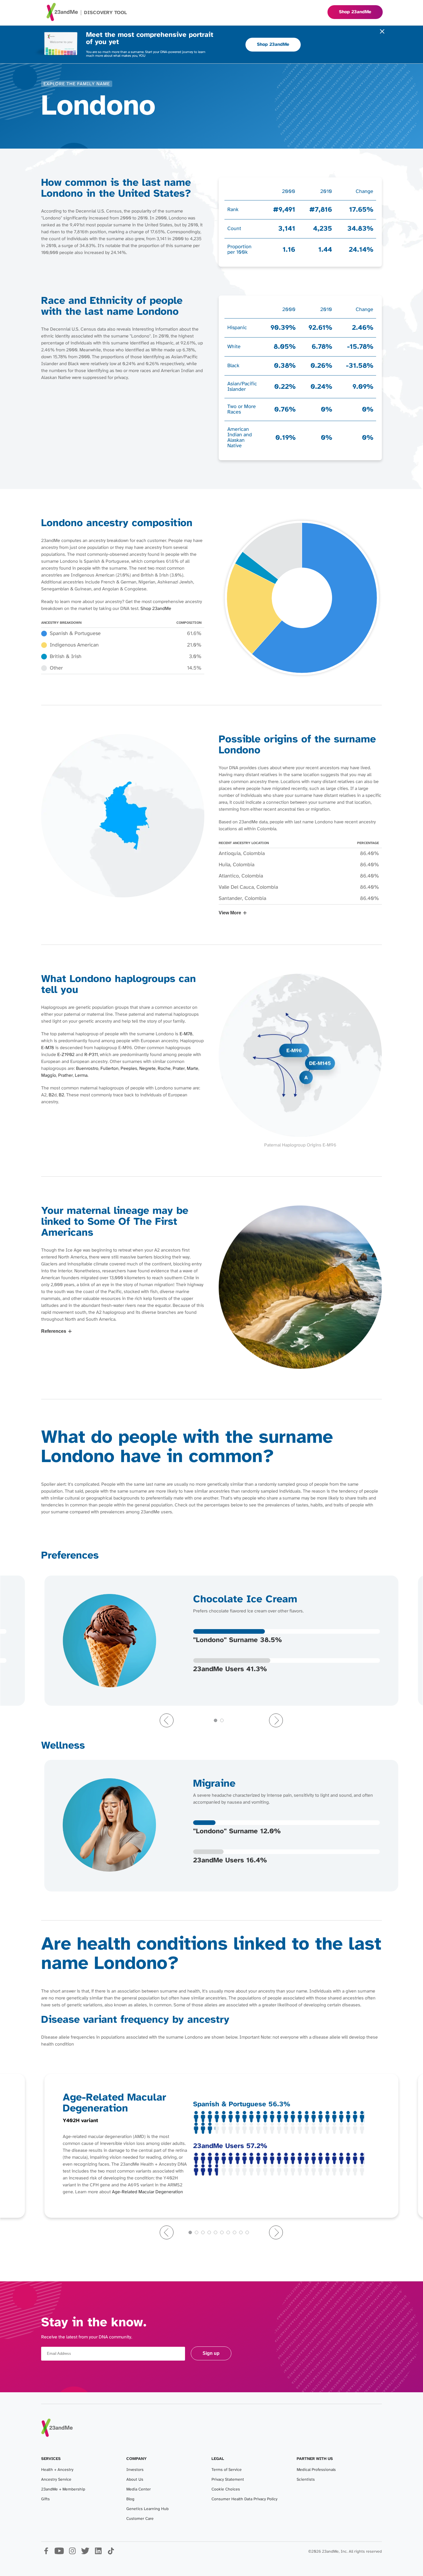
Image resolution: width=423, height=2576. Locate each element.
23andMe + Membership (63, 2489)
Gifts (45, 2499)
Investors (135, 2470)
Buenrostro (87, 1069)
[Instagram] (72, 2553)
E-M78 (186, 1034)
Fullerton (109, 1069)
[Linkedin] (98, 2553)
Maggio (49, 1075)
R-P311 (91, 1055)
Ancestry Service (56, 2480)
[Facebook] (46, 2553)
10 (247, 2232)
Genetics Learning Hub (147, 2509)
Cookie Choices (226, 2489)
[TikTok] (111, 2553)
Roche (164, 1069)
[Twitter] (85, 2553)
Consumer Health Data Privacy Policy (244, 2499)
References (54, 1331)
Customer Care (140, 2519)
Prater (179, 1069)
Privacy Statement (228, 2480)
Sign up (211, 2353)
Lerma (81, 1075)
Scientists (306, 2480)
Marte (193, 1069)
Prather (65, 1075)
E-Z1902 (66, 1055)
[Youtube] (59, 2553)
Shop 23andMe (273, 44)
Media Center (139, 2489)
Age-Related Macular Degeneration (147, 2192)
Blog (130, 2499)
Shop (355, 12)
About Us (135, 2480)
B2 (51, 1095)
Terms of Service (227, 2470)
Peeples (129, 1069)
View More (230, 913)
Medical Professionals (316, 2470)
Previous (167, 1720)
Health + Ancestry (57, 2470)
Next (276, 1720)
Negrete (147, 1069)
